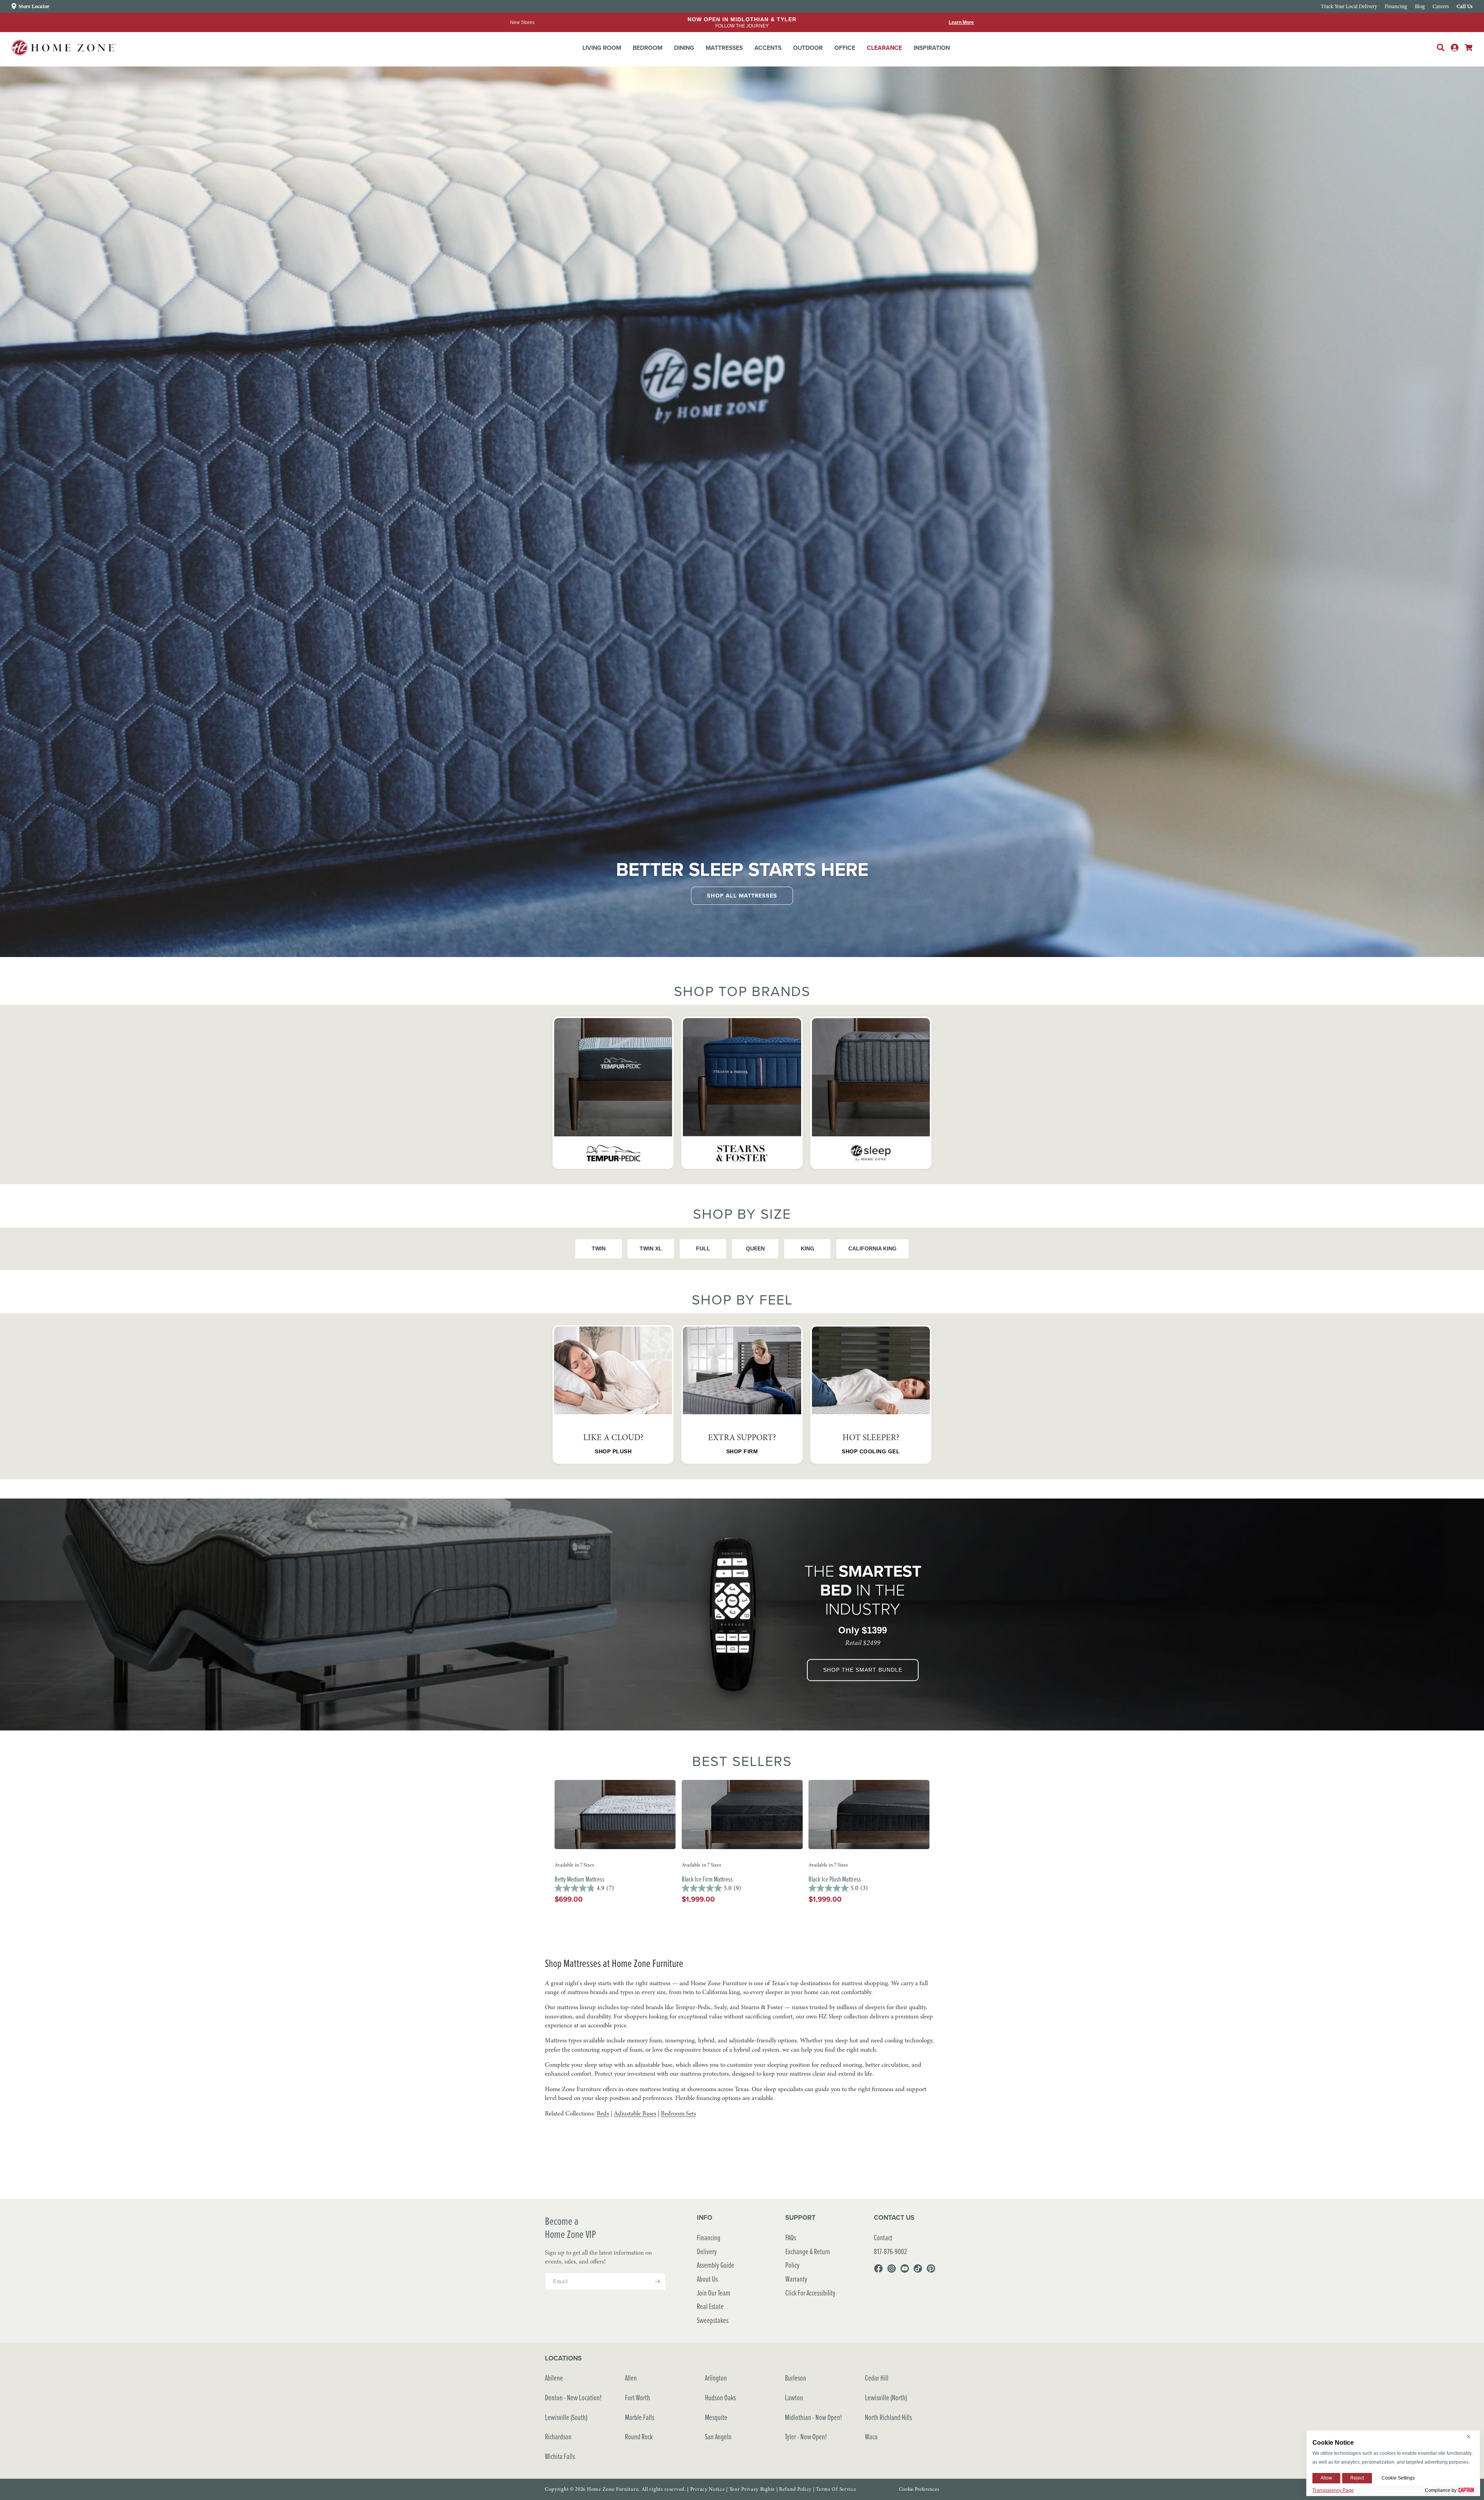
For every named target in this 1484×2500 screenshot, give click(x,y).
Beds (603, 2113)
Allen (631, 2378)
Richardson (558, 2436)
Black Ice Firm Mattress (707, 1879)
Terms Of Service (836, 2489)
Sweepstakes (713, 2320)
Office (845, 48)
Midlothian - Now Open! (813, 2417)
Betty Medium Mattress (579, 1879)
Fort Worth (637, 2397)
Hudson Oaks (720, 2397)
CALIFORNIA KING (872, 1248)
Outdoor (808, 48)
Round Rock (639, 2436)
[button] (602, 48)
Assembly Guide (716, 2265)
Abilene (554, 2378)
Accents (768, 48)
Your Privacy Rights (752, 2489)
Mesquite (716, 2417)
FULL (703, 1248)
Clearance (884, 48)
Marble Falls (640, 2417)
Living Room (602, 48)
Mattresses (724, 48)
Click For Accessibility (810, 2293)
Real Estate (710, 2306)
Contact (883, 2237)
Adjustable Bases (635, 2113)
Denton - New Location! (573, 2397)
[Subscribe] (657, 2281)
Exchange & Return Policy (808, 2258)
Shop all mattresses (742, 895)
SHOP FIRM (742, 1451)
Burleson (796, 2378)
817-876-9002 (890, 2251)
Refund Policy (795, 2489)
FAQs (791, 2237)
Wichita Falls (560, 2456)
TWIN (599, 1248)
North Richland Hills (888, 2417)
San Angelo (718, 2436)
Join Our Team (714, 2293)
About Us (707, 2279)
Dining (684, 48)
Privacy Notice (708, 2489)
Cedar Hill (877, 2378)
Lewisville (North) (886, 2397)
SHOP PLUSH (613, 1451)
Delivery (707, 2251)
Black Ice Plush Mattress (835, 1879)
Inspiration (932, 48)
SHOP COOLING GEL (871, 1451)
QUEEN (755, 1248)
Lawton (794, 2397)
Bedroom (648, 48)
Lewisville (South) (566, 2417)
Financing (709, 2237)
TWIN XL (651, 1248)
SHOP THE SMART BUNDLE (863, 1670)
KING (808, 1248)
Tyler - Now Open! (806, 2436)
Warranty (796, 2279)
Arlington (716, 2378)
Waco (871, 2436)
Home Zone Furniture (613, 2489)
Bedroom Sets (678, 2113)
